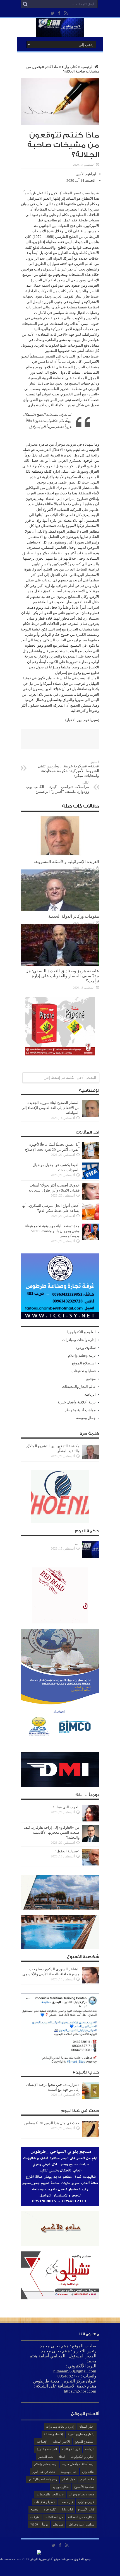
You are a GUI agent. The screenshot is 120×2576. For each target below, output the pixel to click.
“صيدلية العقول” (67, 1851)
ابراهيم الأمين (86, 174)
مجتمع (91, 1379)
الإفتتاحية (42, 2442)
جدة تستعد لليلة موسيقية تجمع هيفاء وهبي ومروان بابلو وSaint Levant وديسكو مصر (52, 1231)
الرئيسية (87, 67)
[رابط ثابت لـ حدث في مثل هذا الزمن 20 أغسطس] (91, 2136)
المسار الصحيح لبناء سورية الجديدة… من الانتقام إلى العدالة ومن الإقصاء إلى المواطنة (51, 1108)
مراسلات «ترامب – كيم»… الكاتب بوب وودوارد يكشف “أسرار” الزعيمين (57, 787)
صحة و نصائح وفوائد (82, 2494)
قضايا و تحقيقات (84, 1371)
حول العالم (69, 2479)
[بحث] (25, 4)
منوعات (35, 2517)
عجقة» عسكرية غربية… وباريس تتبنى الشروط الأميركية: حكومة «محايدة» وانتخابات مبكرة (68, 769)
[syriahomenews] (60, 33)
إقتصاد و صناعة (53, 2434)
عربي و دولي (86, 2502)
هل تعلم (58, 2524)
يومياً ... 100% (39, 2524)
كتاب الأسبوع (86, 2509)
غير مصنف (66, 2502)
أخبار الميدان (87, 2427)
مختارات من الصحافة (81, 2517)
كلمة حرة (50, 2509)
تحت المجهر (46, 2457)
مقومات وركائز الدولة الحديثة (74, 916)
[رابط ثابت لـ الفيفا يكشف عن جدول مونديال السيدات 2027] (91, 1178)
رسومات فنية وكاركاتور (43, 2479)
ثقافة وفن (88, 2472)
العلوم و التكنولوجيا (81, 1332)
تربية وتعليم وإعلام (82, 1355)
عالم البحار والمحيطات (79, 1387)
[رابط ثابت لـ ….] (91, 1556)
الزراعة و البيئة (71, 2449)
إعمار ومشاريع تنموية (81, 2434)
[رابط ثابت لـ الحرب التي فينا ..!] (91, 1820)
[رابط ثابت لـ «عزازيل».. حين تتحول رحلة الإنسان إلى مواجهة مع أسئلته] (91, 2098)
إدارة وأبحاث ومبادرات (79, 1340)
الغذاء (62, 2457)
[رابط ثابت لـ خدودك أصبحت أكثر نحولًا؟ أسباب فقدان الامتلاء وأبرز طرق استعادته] (91, 1198)
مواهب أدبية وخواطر (80, 1410)
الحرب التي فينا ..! (66, 1807)
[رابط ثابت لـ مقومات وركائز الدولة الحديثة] (60, 910)
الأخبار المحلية (61, 2442)
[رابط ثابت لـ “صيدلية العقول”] (91, 1864)
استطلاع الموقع (84, 1363)
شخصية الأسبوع (84, 2487)
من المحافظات (54, 2517)
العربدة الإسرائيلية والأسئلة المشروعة (66, 862)
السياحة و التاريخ (47, 2449)
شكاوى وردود (86, 1348)
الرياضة (90, 1394)
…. (77, 1543)
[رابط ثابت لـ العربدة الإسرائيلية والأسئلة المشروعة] (60, 855)
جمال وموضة (86, 1418)
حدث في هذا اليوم (44, 2472)
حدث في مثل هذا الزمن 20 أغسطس (52, 2123)
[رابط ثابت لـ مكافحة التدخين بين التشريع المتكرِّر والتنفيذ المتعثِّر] (91, 1459)
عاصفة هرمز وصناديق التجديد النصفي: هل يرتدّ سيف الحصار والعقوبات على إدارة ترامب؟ (62, 976)
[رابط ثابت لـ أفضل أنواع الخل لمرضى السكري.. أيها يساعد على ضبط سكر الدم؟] (91, 1219)
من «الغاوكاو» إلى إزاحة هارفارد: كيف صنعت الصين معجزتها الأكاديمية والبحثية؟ (52, 1832)
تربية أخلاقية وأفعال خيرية (77, 1402)
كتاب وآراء (69, 67)
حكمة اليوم (87, 2479)
